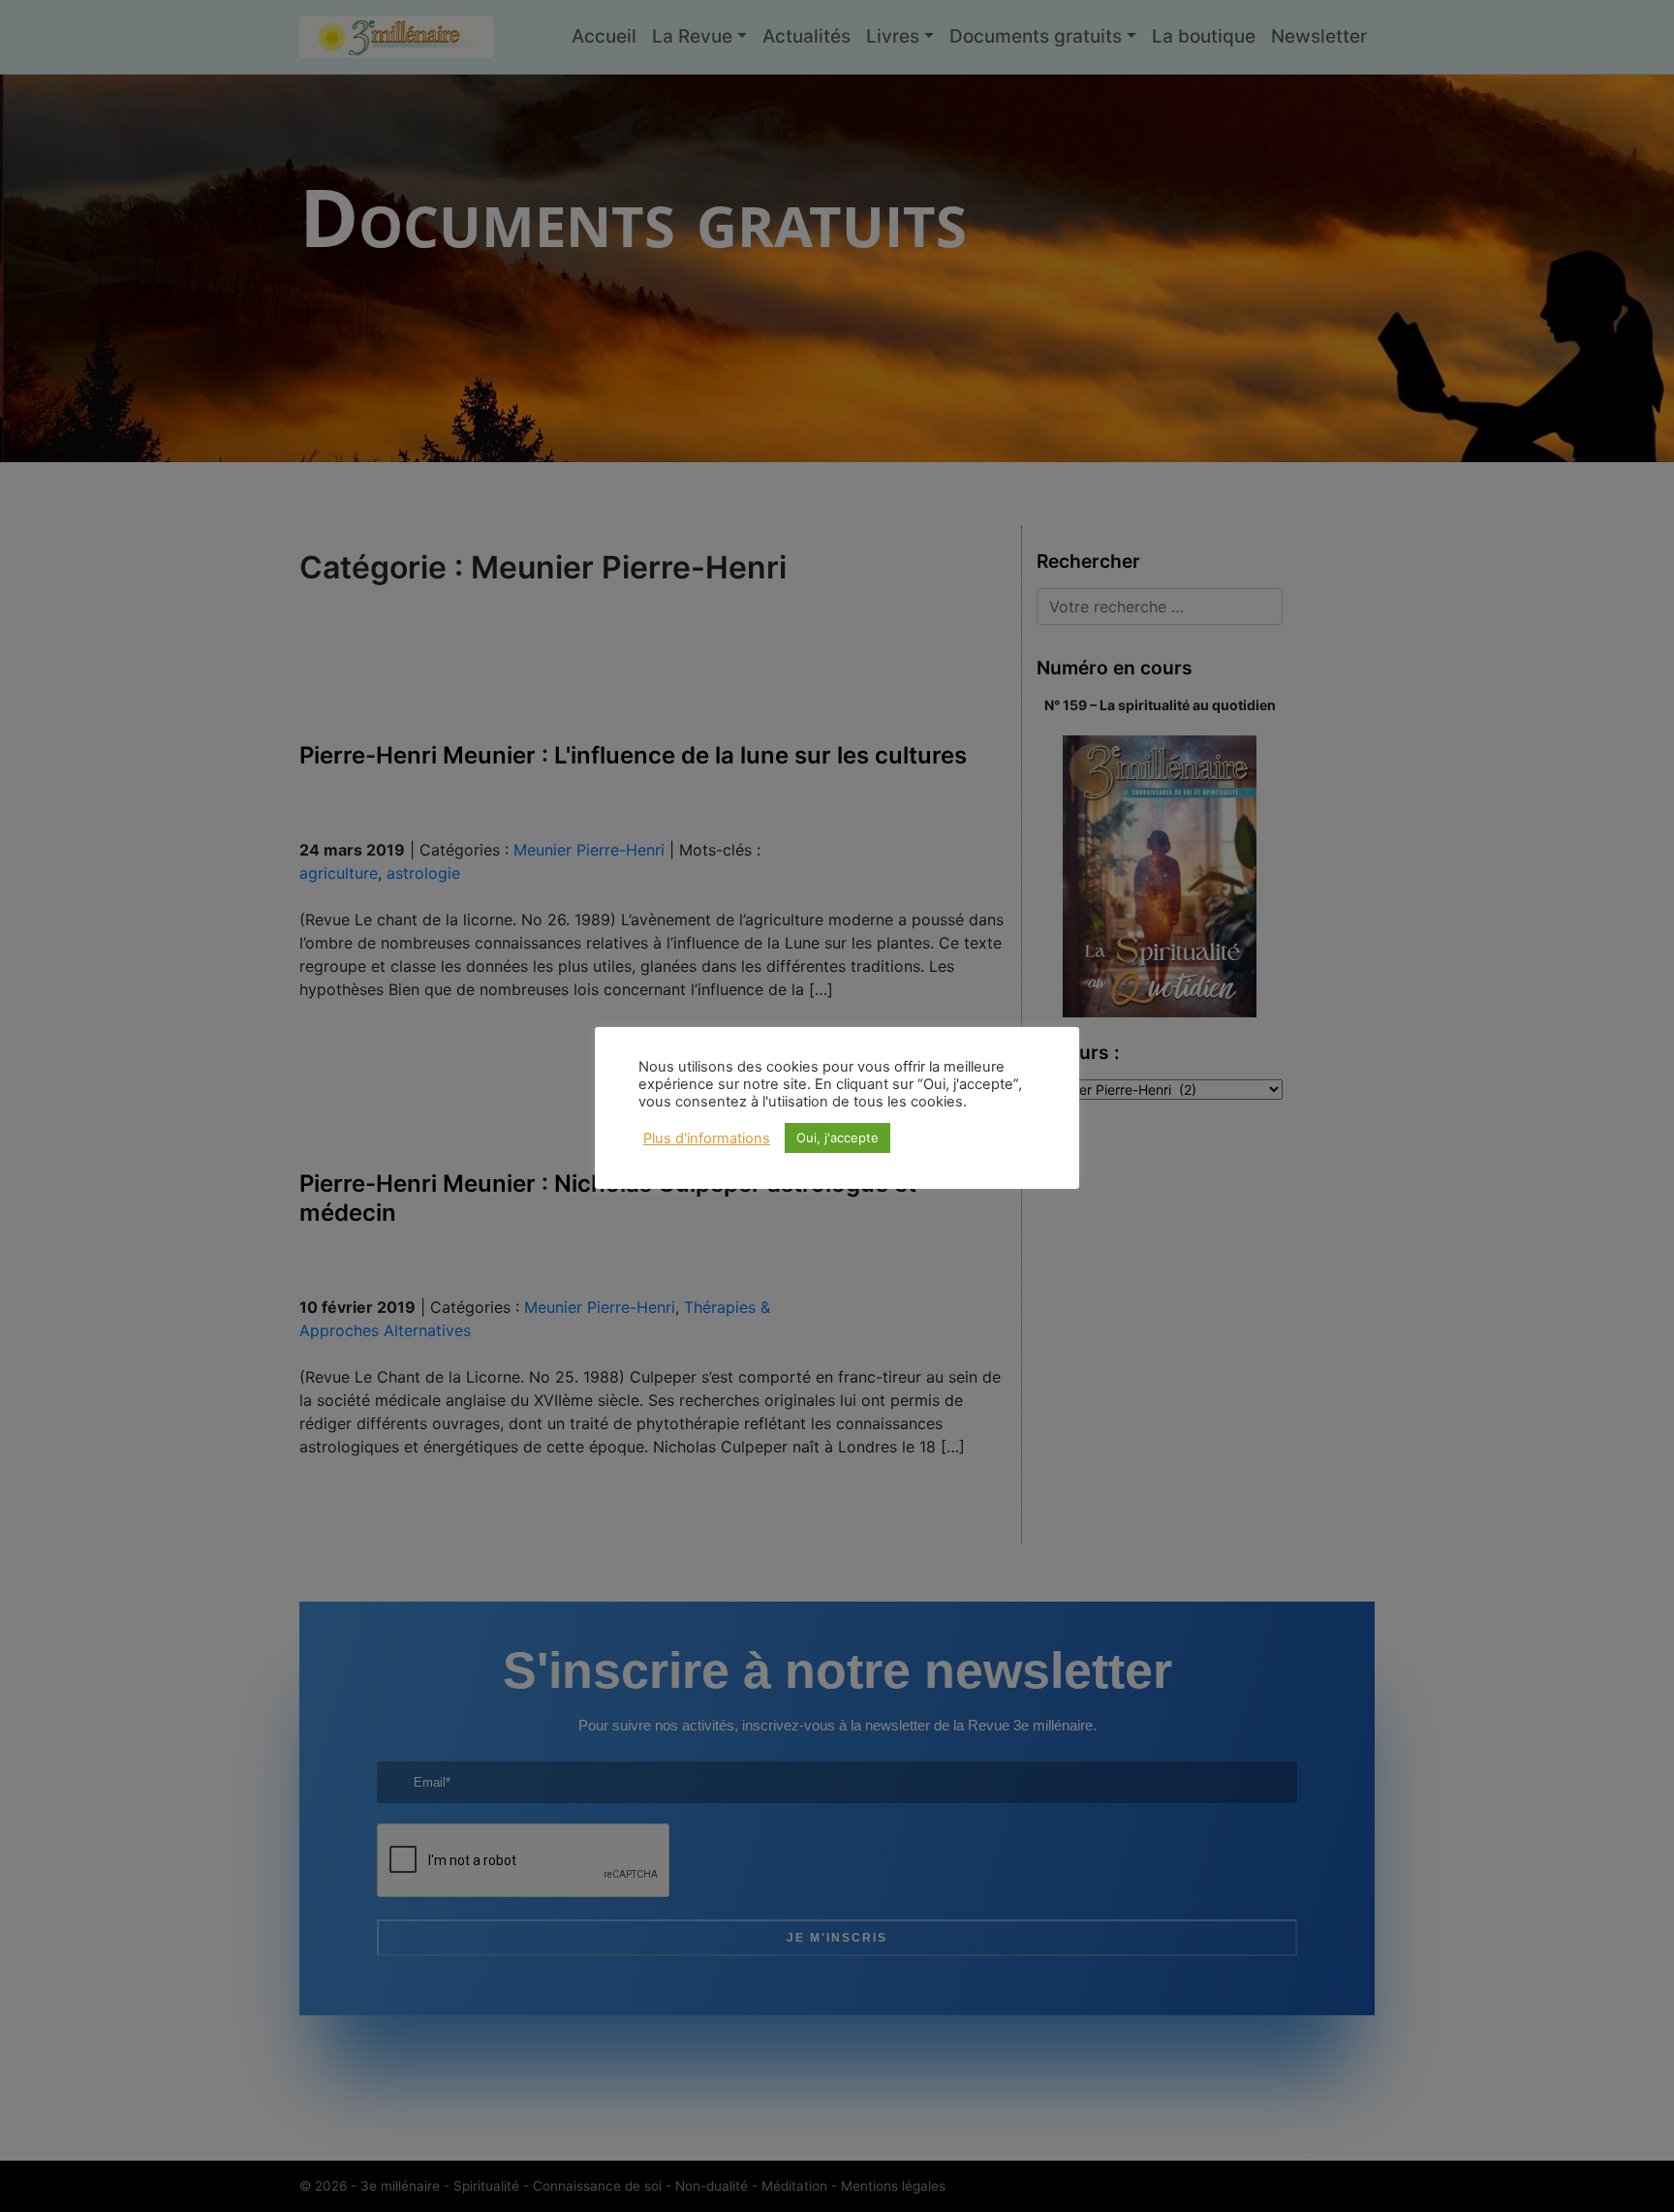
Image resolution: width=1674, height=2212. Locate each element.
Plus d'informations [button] (707, 1138)
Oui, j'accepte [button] (837, 1137)
